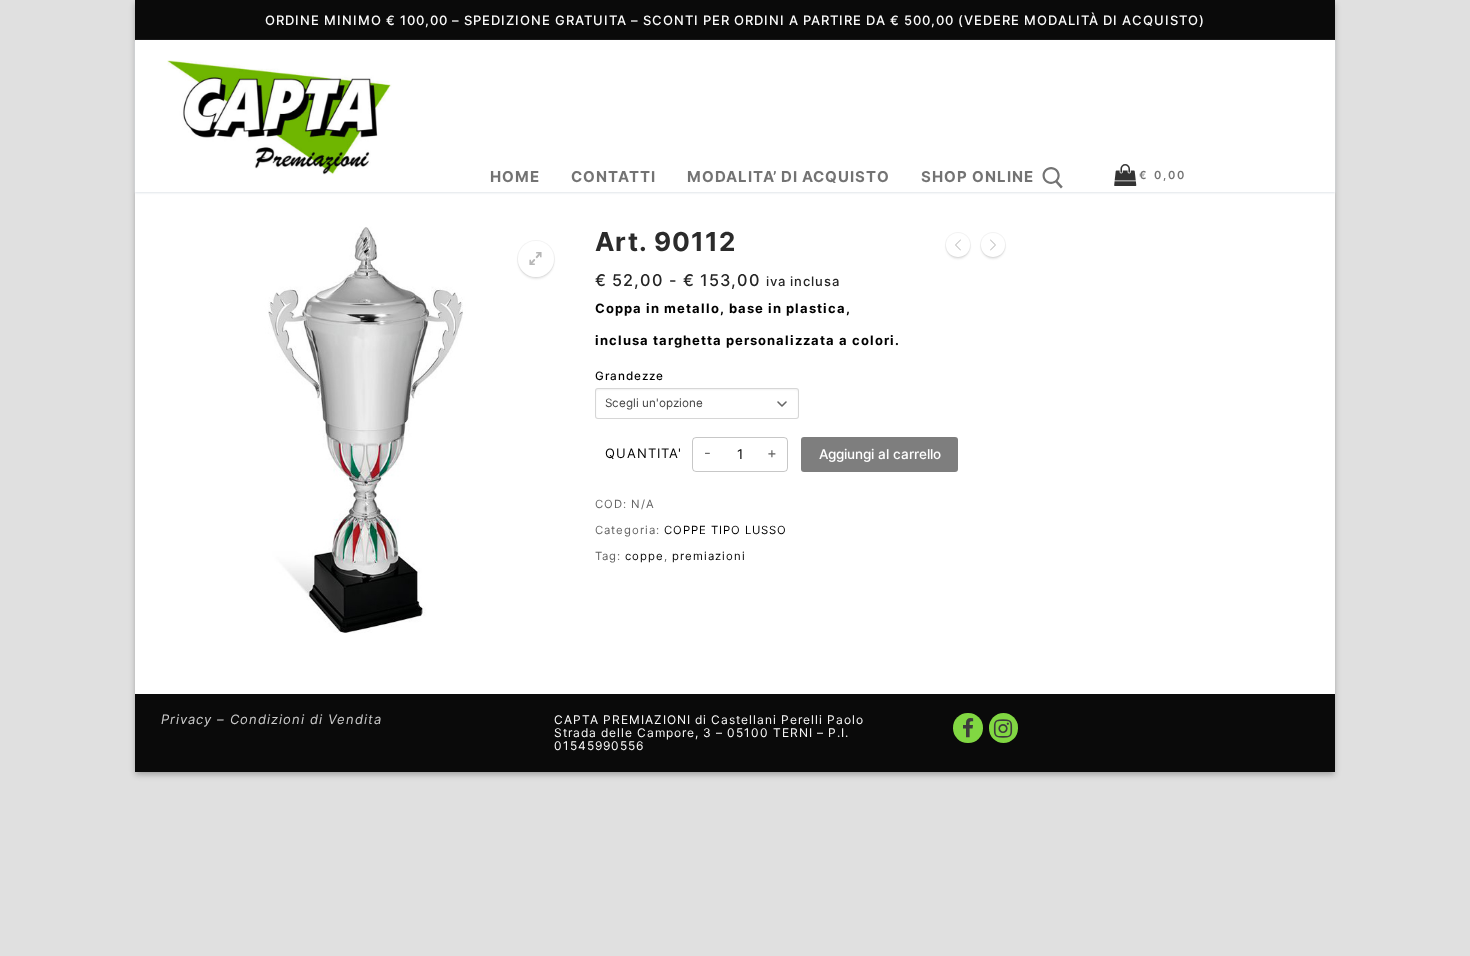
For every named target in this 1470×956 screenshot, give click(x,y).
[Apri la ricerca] (1053, 178)
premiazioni (709, 556)
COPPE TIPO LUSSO (725, 530)
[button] (536, 259)
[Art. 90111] (958, 246)
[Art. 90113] (993, 246)
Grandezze (629, 376)
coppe (644, 556)
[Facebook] (967, 727)
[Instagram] (1003, 727)
